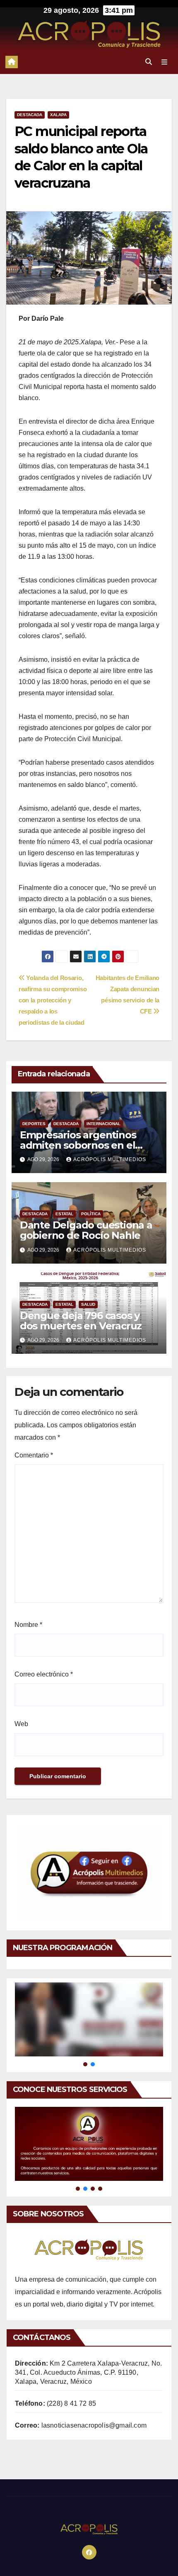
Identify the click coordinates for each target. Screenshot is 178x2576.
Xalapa (58, 115)
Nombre (28, 1625)
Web (21, 1724)
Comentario (34, 1455)
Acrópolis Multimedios (110, 1159)
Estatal (64, 1214)
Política (91, 1214)
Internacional (103, 1124)
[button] (149, 62)
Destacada (30, 115)
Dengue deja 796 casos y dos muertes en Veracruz (81, 1321)
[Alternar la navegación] (165, 62)
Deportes (34, 1124)
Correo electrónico (44, 1674)
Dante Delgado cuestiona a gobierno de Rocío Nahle (86, 1230)
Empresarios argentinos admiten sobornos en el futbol (78, 1145)
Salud (88, 1304)
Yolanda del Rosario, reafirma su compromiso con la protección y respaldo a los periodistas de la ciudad (53, 1000)
